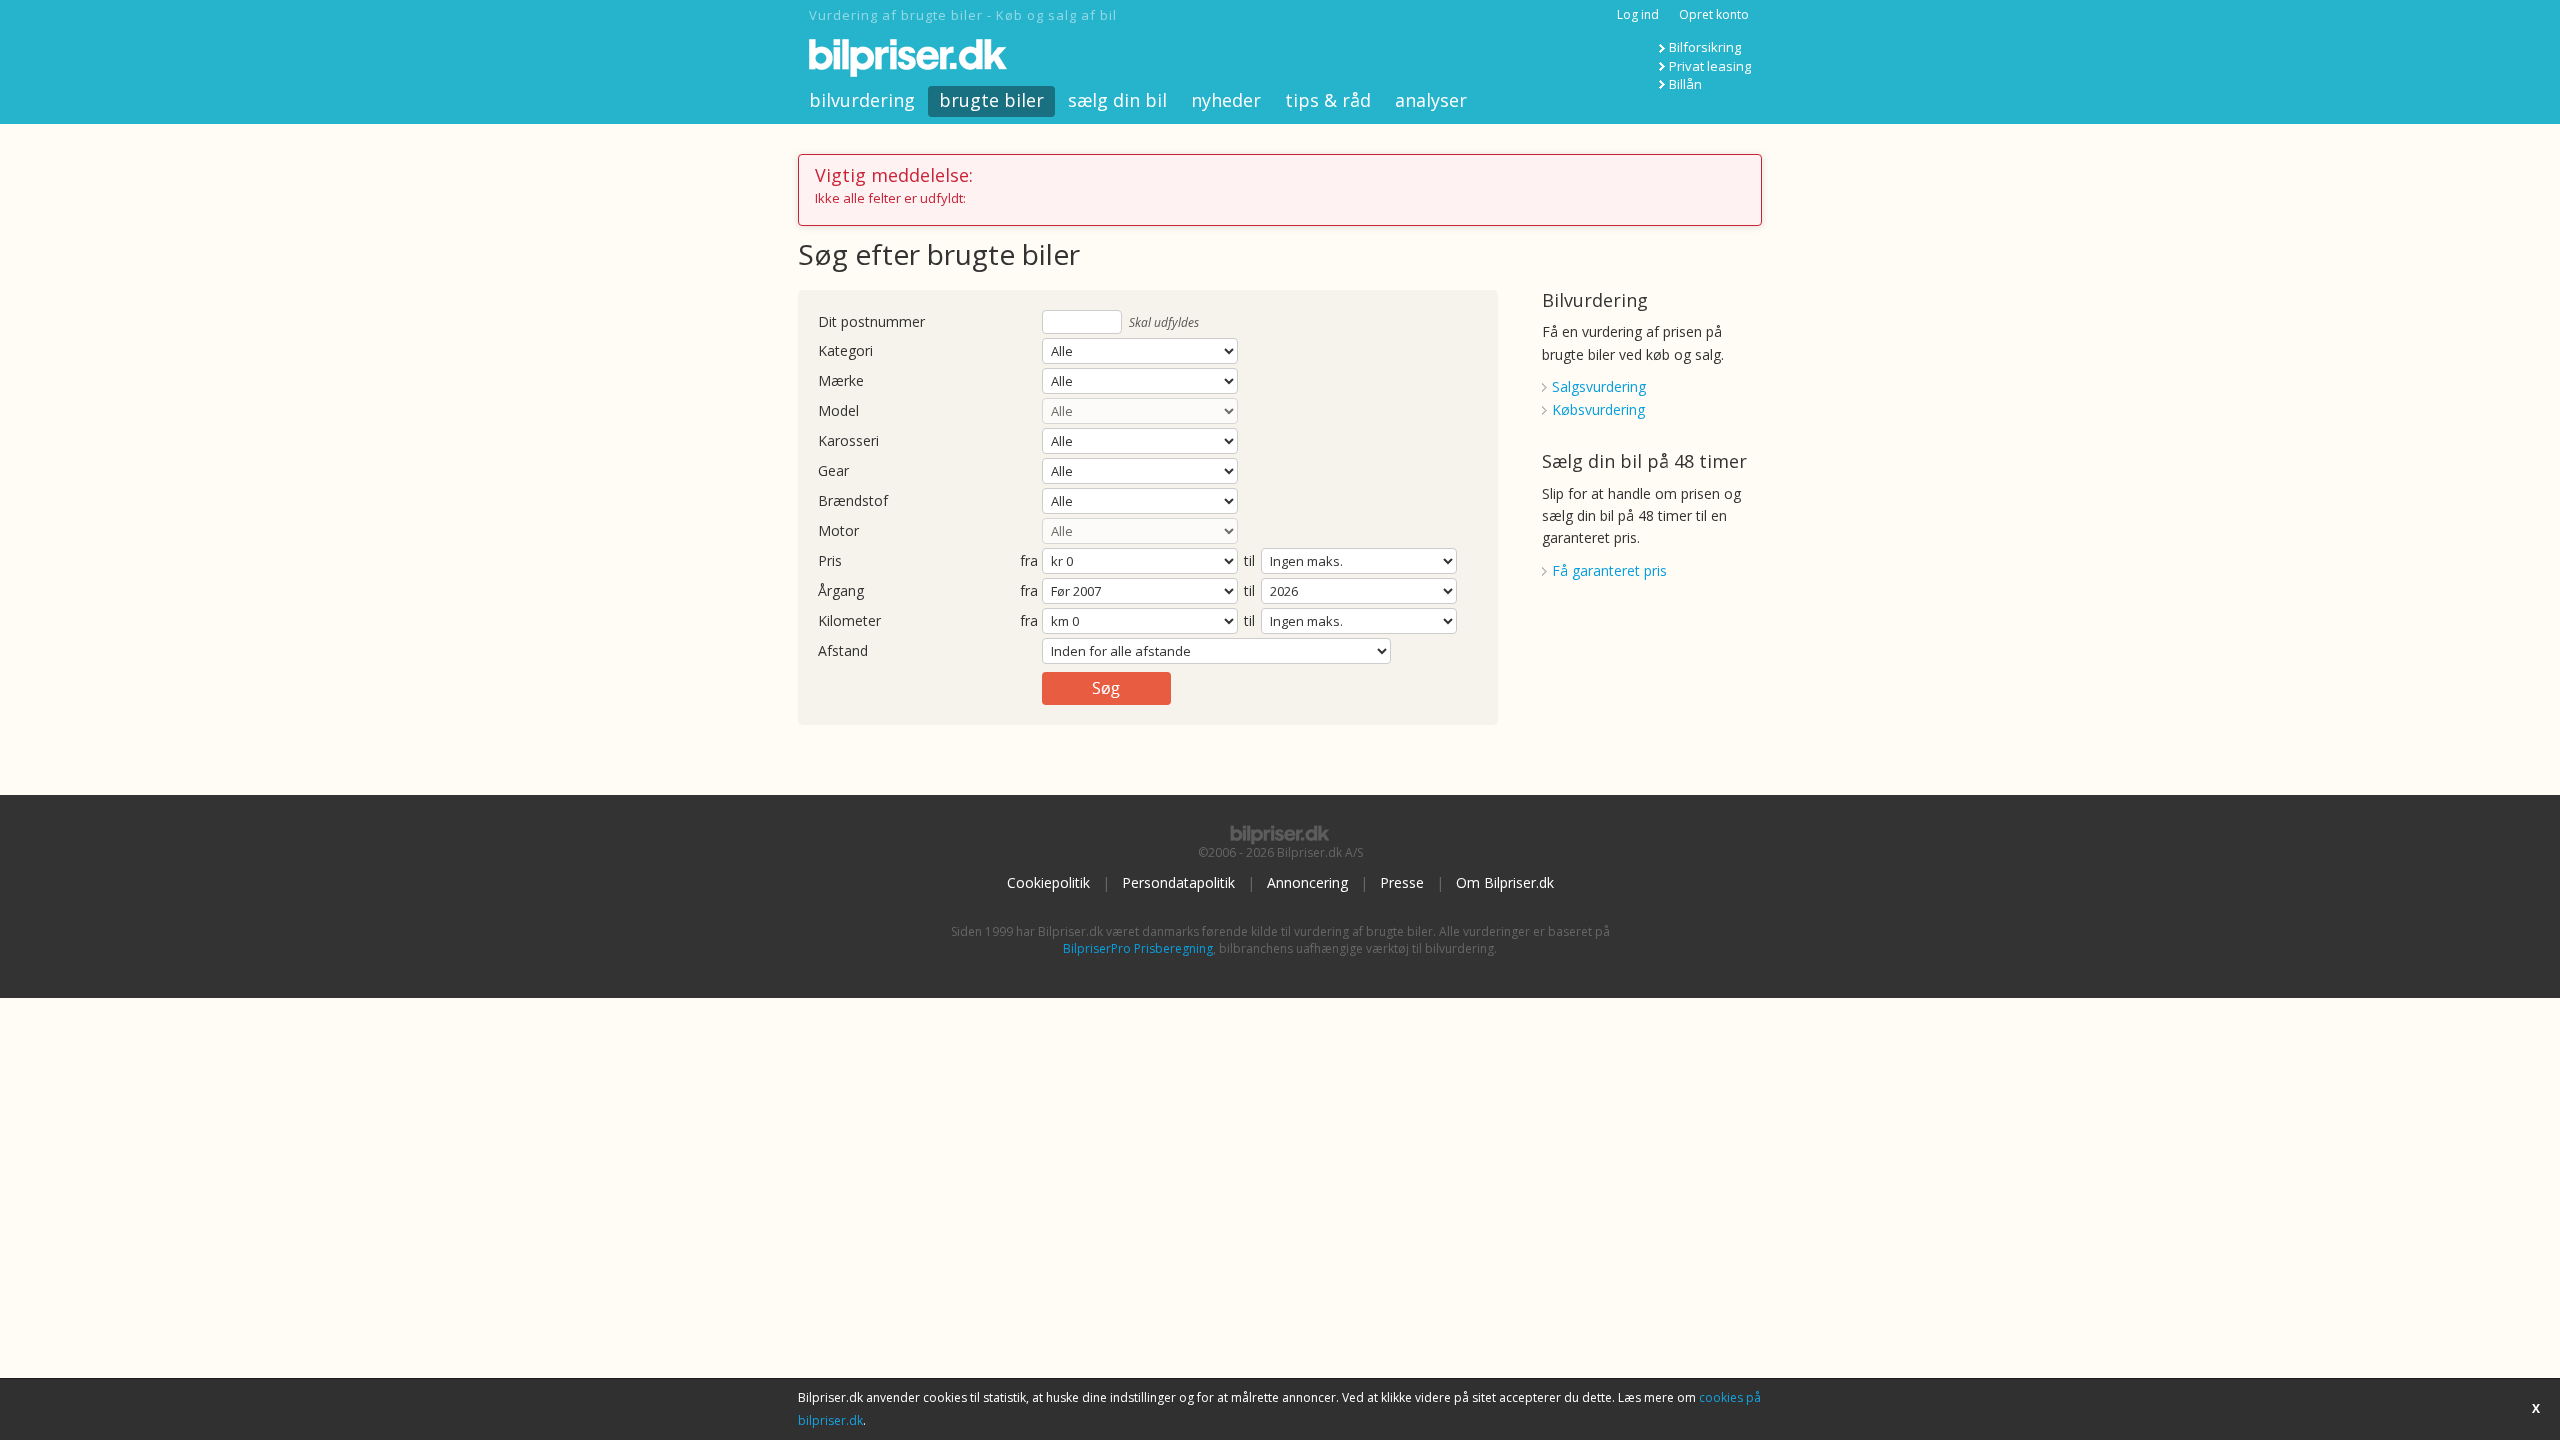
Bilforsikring (1705, 47)
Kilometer (849, 621)
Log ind (1638, 14)
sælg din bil (1117, 100)
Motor (838, 531)
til (1249, 560)
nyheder (1226, 100)
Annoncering (1307, 882)
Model (838, 411)
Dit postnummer (871, 322)
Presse (1402, 882)
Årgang (841, 591)
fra (1029, 561)
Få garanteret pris (1609, 570)
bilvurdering (862, 100)
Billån (1685, 84)
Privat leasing (1710, 66)
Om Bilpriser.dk (1505, 882)
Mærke (841, 381)
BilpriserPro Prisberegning (1138, 948)
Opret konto (1714, 14)
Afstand (843, 651)
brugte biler (991, 100)
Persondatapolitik (1178, 882)
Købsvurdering (1598, 409)
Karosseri (848, 441)
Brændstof (853, 501)
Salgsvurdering (1599, 386)
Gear (833, 471)
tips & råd (1328, 100)
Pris (830, 561)
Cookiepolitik (1048, 882)
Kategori (845, 351)
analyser (1431, 100)
